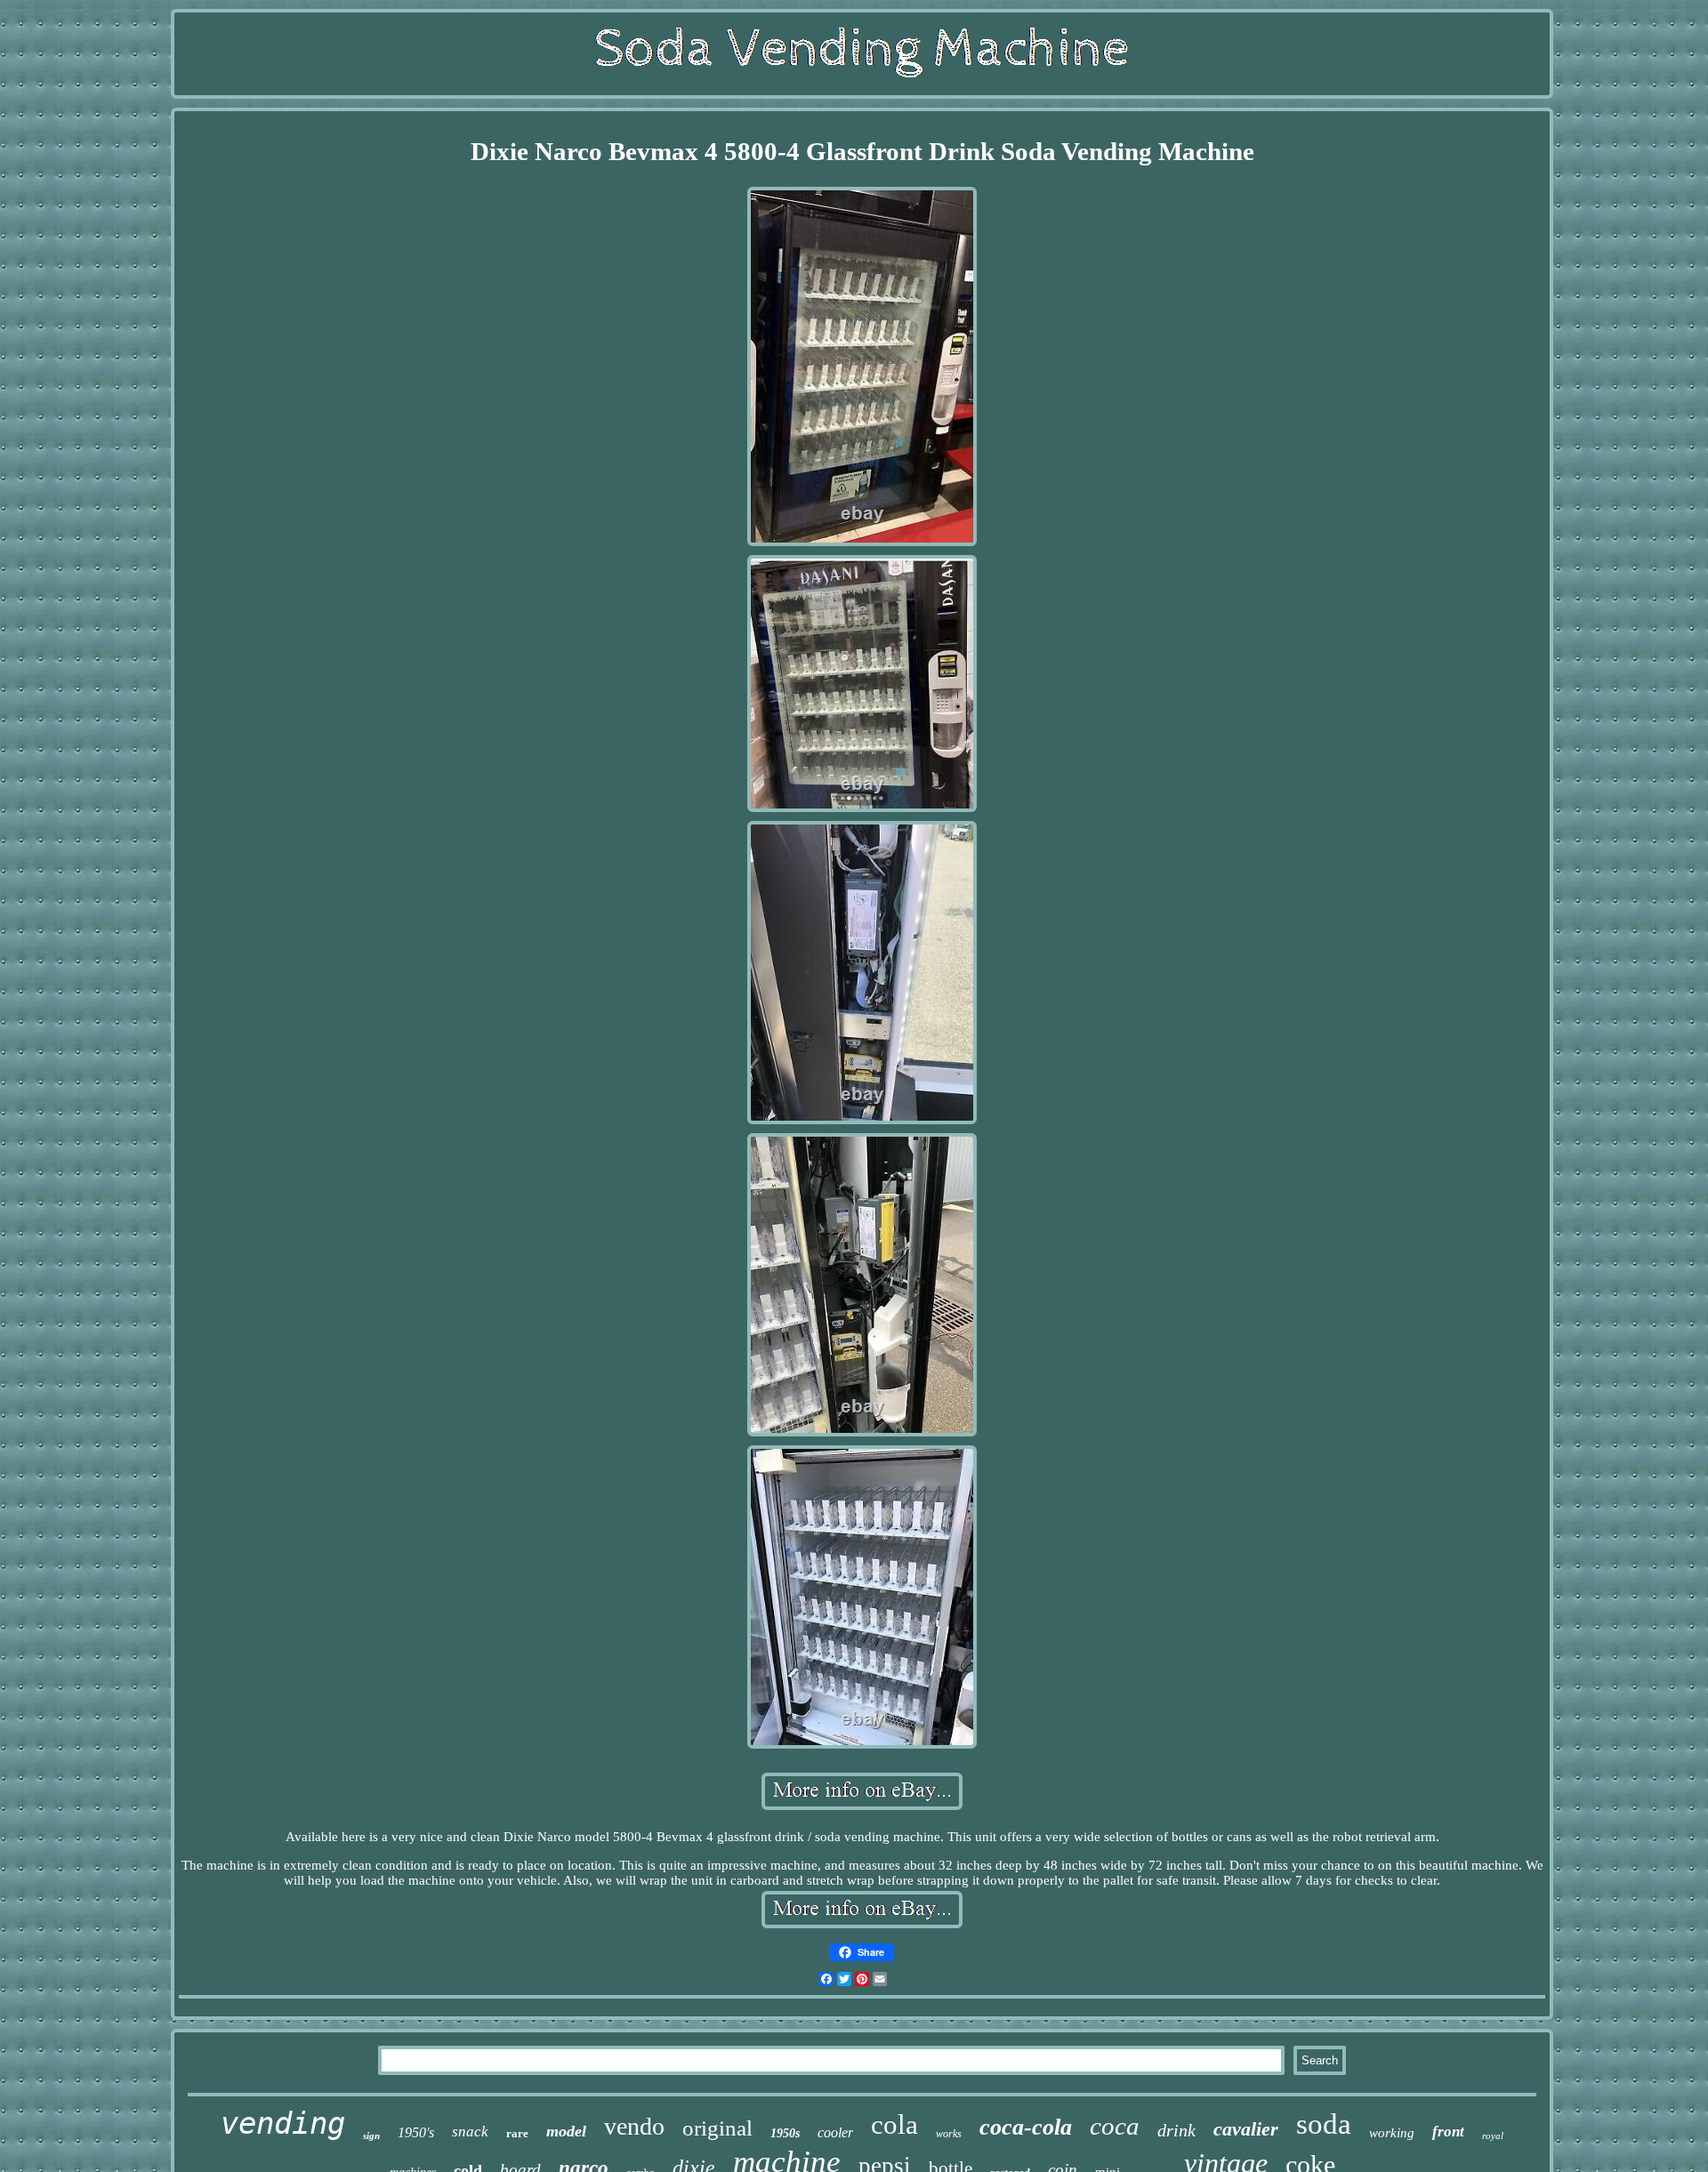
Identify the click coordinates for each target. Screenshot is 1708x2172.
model (566, 2131)
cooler (835, 2132)
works (949, 2134)
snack (470, 2132)
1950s (785, 2133)
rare (517, 2133)
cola (894, 2124)
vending (283, 2123)
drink (1176, 2130)
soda (1324, 2124)
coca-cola (1026, 2127)
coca (1115, 2126)
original (717, 2128)
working (1392, 2133)
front (1448, 2132)
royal (1493, 2136)
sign (371, 2136)
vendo (634, 2126)
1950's (416, 2132)
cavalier (1246, 2129)
